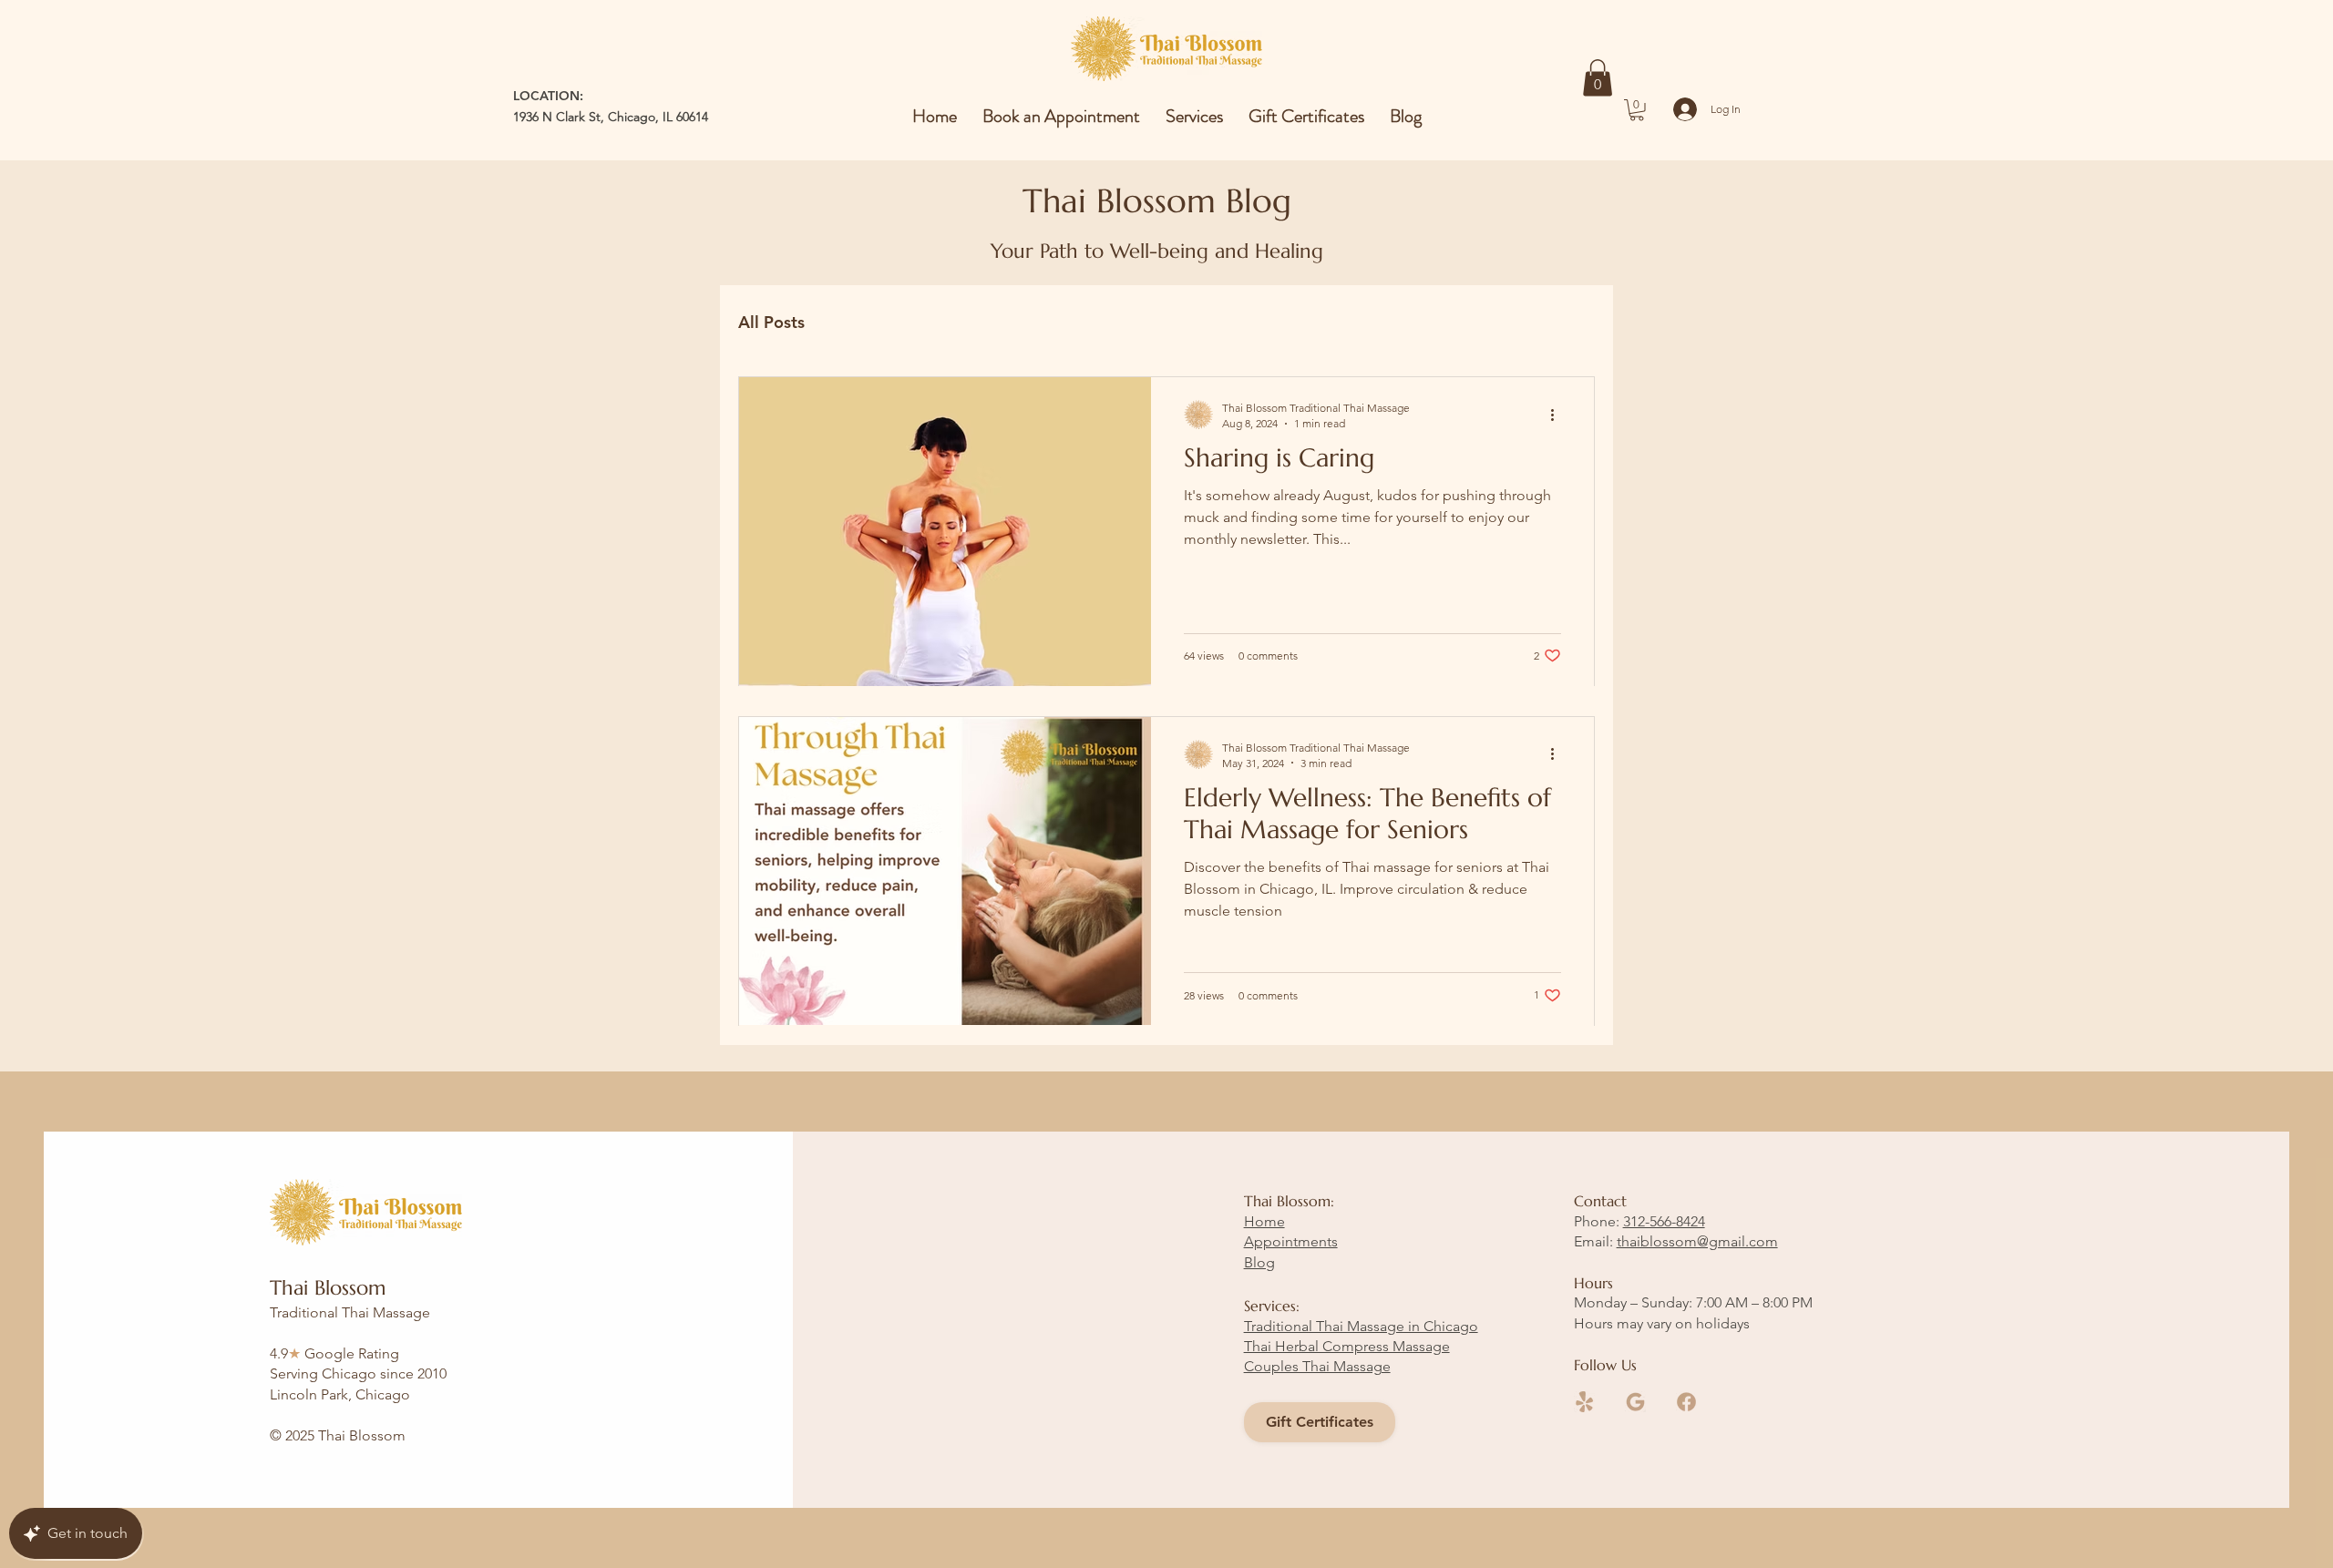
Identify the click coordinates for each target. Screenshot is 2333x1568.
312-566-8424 (1664, 1221)
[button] (1598, 78)
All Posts (771, 322)
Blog (1259, 1262)
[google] (1635, 1402)
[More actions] (1558, 415)
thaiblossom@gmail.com (1697, 1241)
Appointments (1291, 1241)
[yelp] (1584, 1402)
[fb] (1686, 1402)
